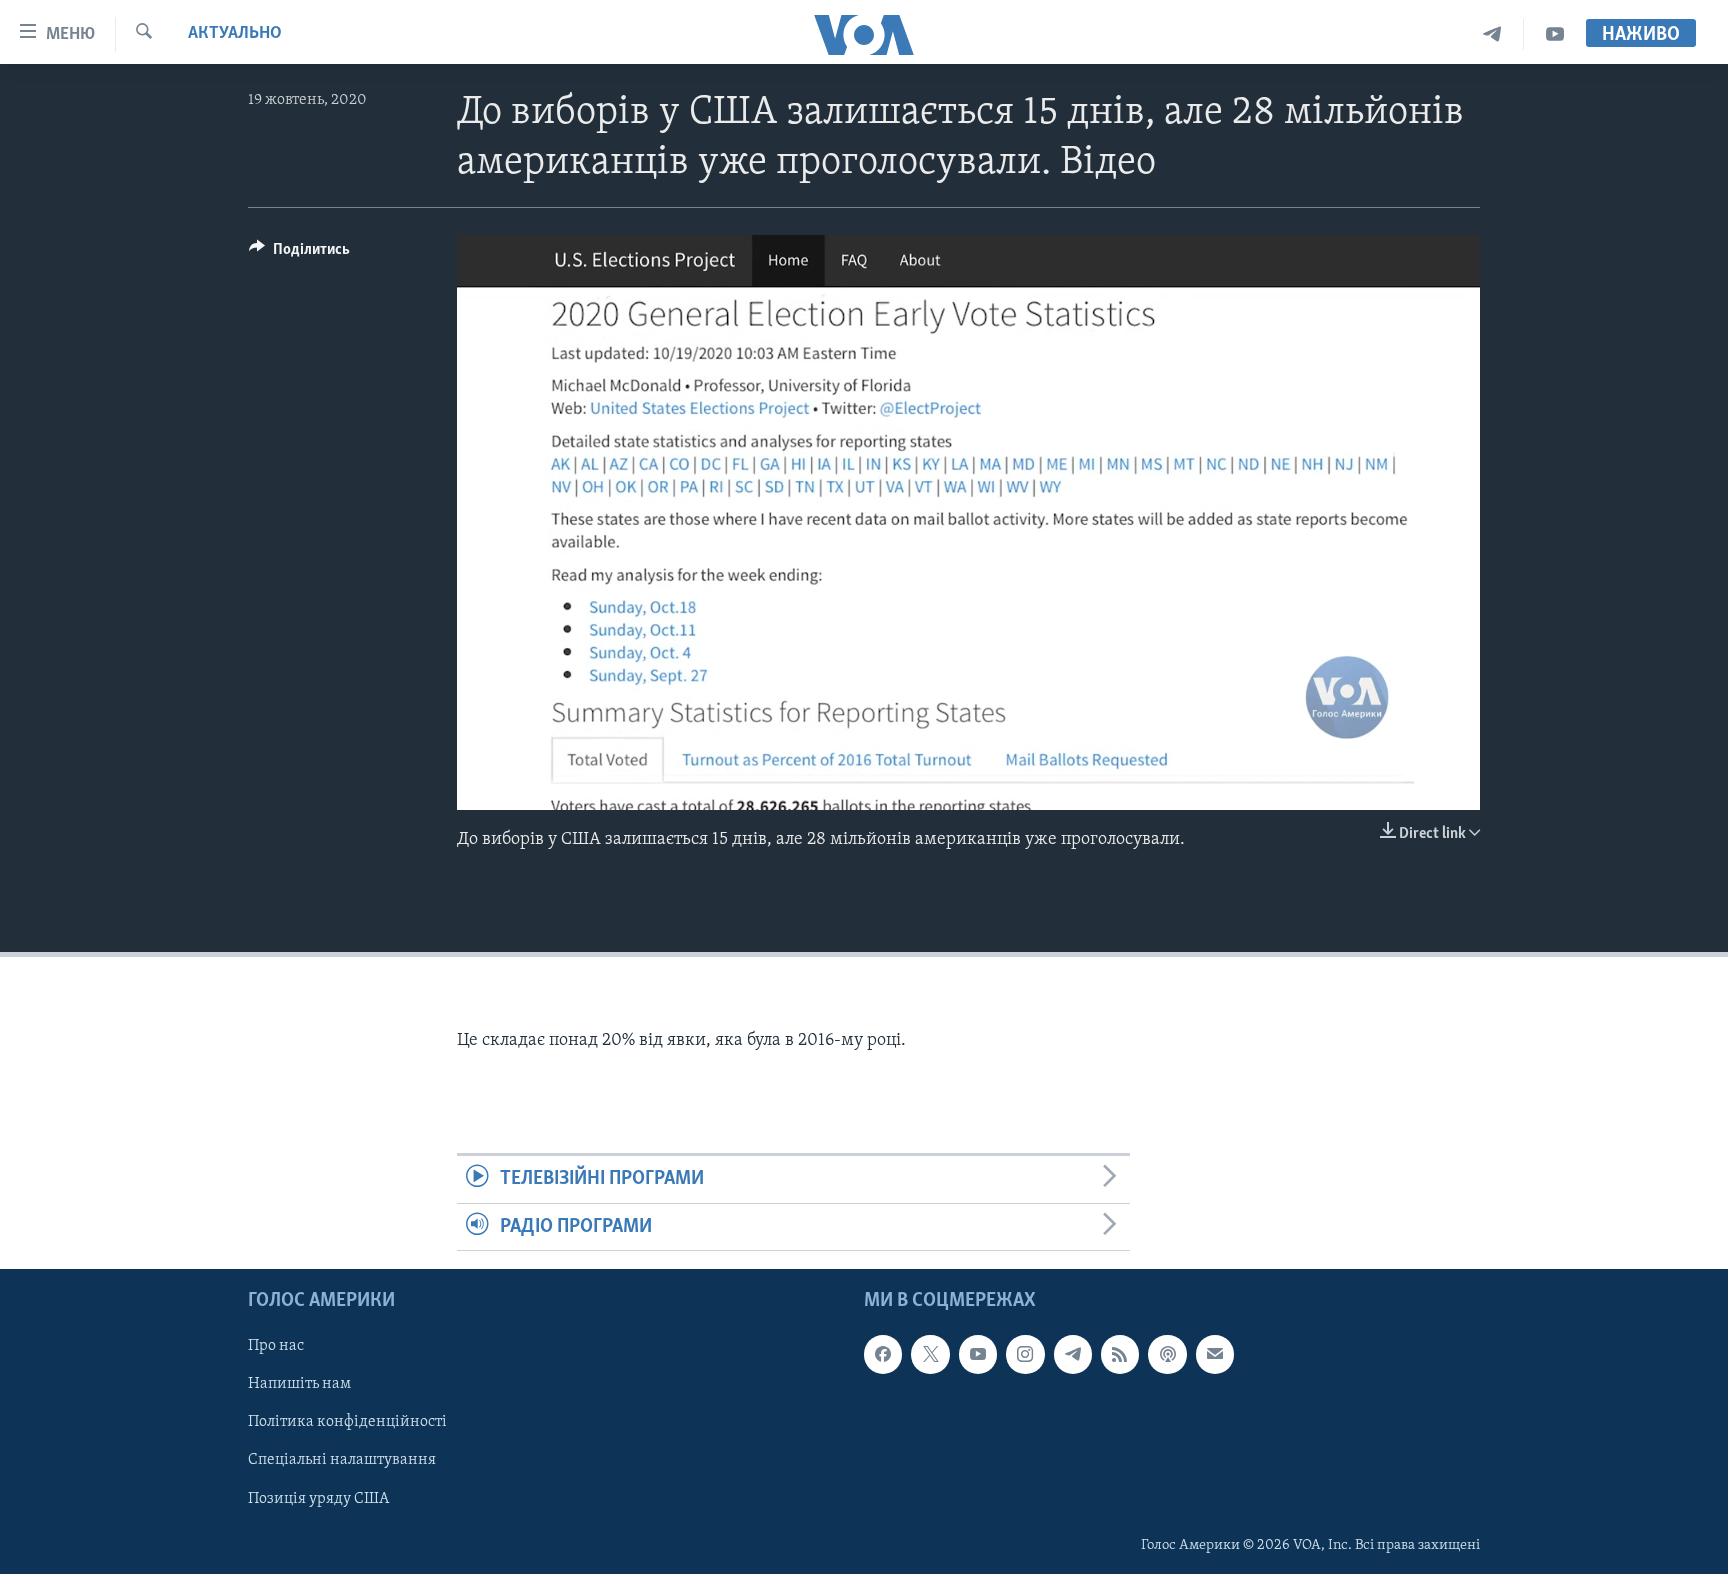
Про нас (276, 1346)
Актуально (235, 34)
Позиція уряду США (318, 1498)
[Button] (299, 254)
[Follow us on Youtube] (978, 1354)
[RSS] (1120, 1354)
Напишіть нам (299, 1384)
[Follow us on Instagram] (1025, 1354)
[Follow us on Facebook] (883, 1354)
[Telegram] (1492, 34)
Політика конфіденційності (347, 1422)
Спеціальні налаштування (342, 1460)
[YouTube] (1555, 34)
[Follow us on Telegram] (1073, 1354)
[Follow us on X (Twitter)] (930, 1354)
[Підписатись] (1215, 1354)
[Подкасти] (1167, 1354)
